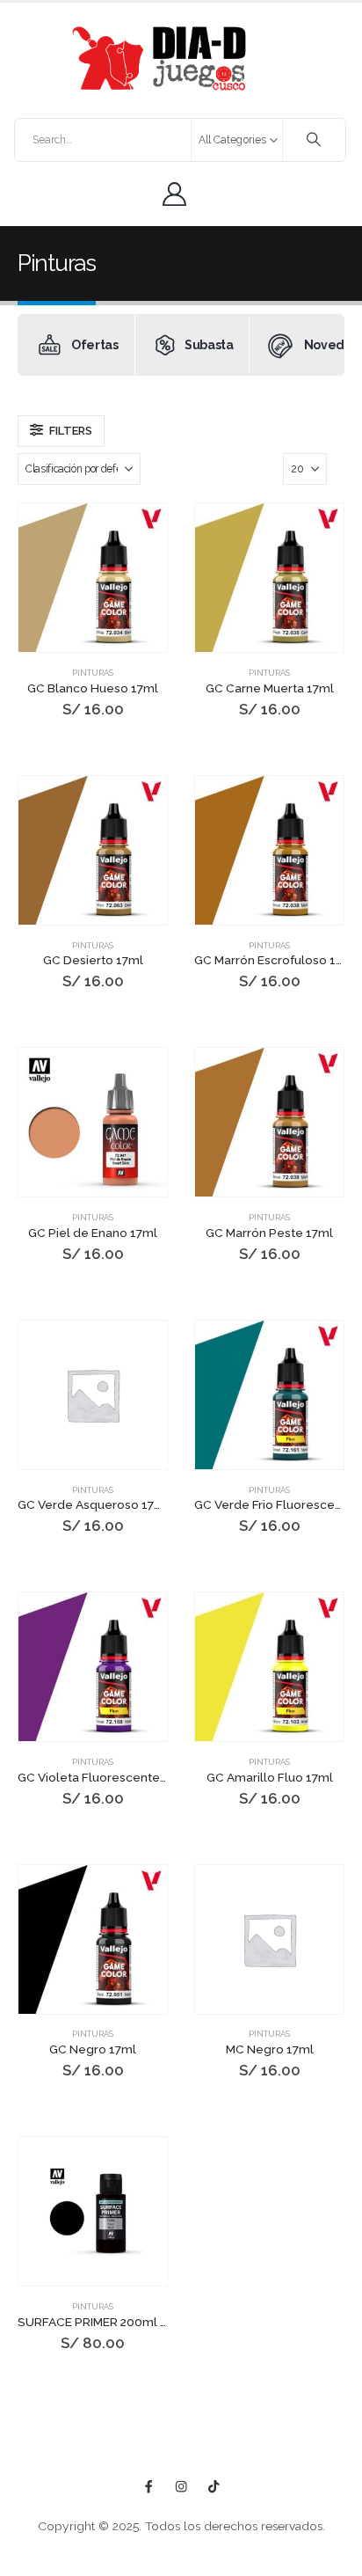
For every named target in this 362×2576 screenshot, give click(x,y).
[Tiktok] (214, 2487)
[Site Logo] (159, 59)
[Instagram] (181, 2487)
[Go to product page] (93, 578)
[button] (61, 431)
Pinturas (93, 673)
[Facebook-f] (149, 2487)
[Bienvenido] (179, 194)
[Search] (314, 140)
